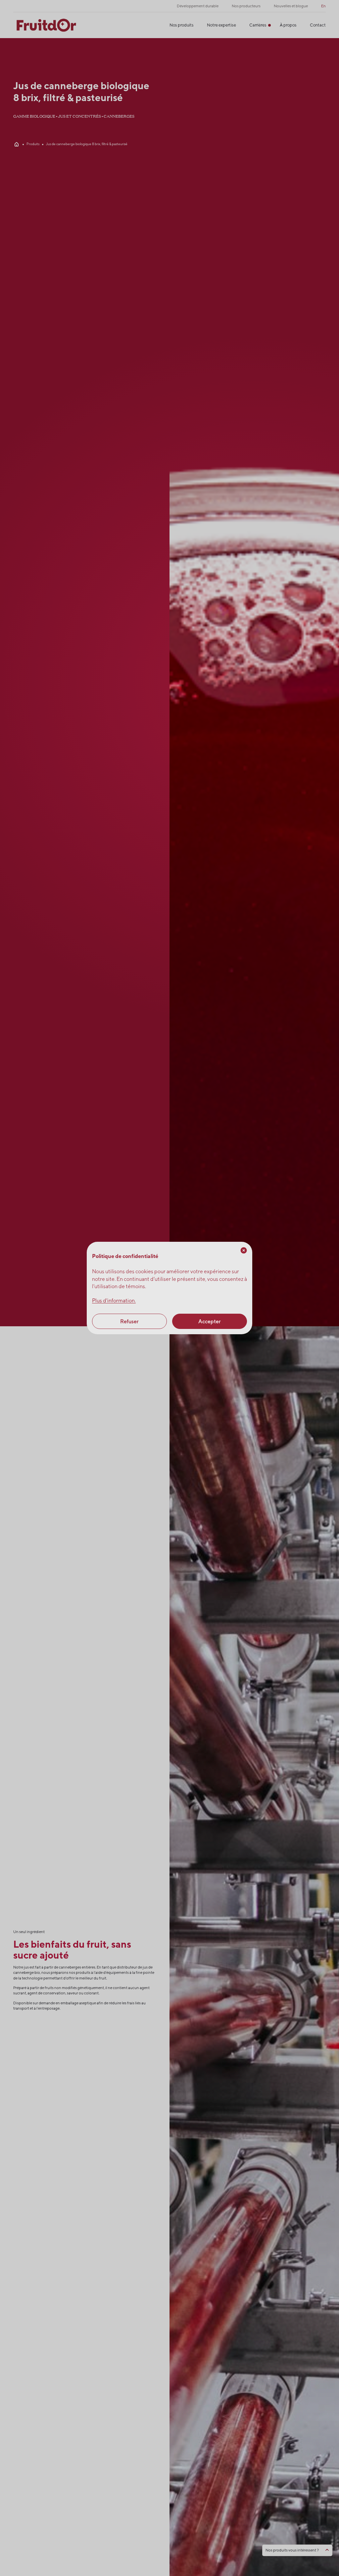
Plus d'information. (114, 1301)
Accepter (210, 1321)
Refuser (129, 1321)
